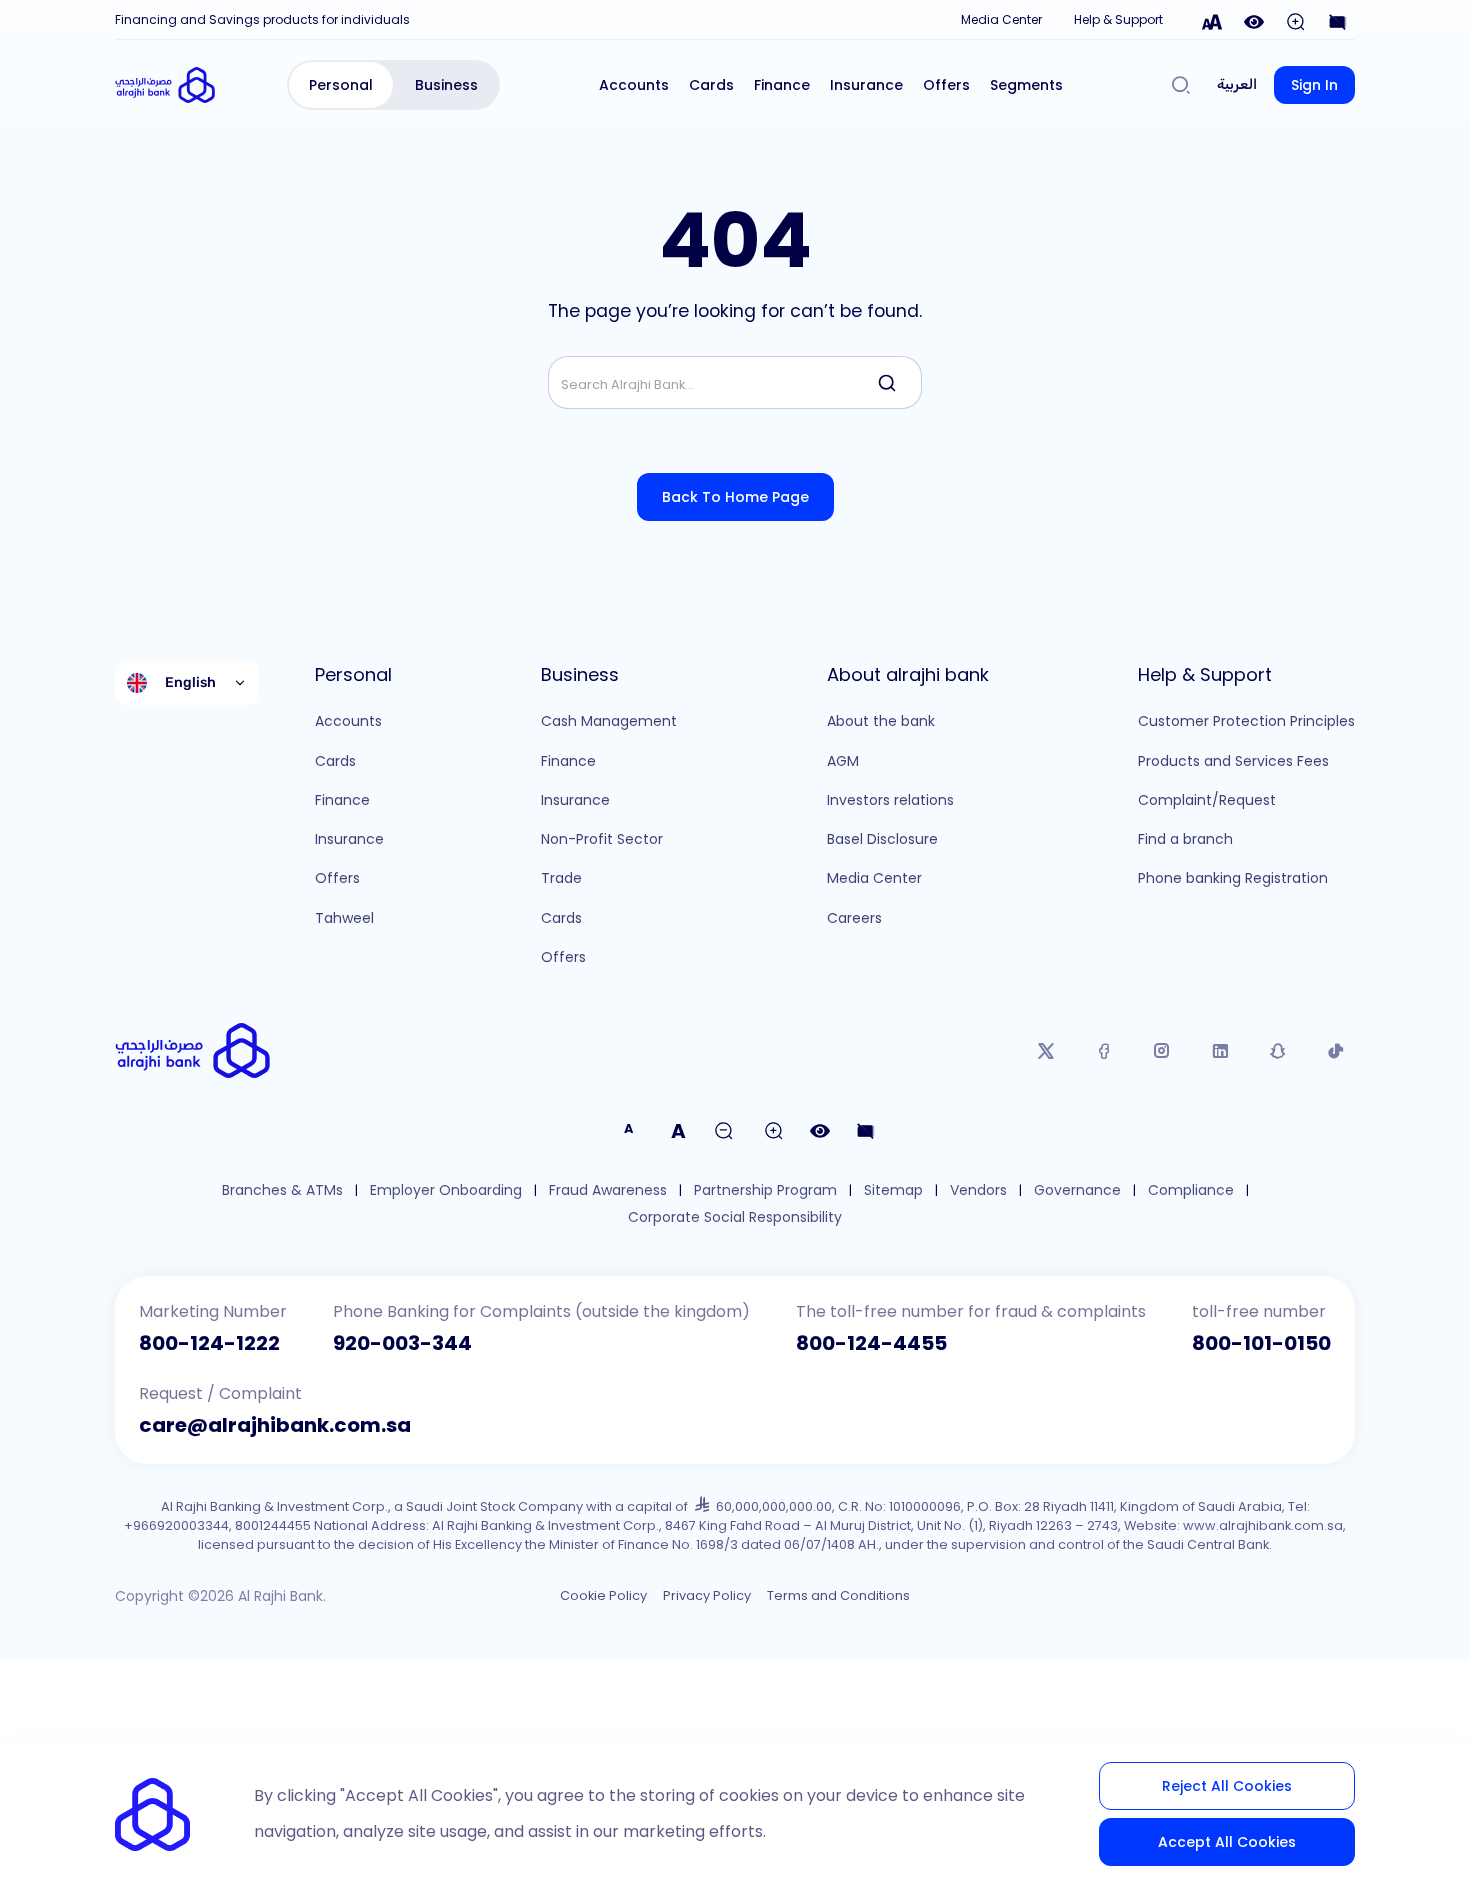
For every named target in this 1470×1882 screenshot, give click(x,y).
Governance (1077, 1190)
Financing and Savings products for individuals (262, 19)
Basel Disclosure (882, 839)
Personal (341, 85)
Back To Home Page (735, 497)
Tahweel (344, 918)
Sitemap (893, 1190)
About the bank (881, 721)
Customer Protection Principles (1246, 721)
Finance (782, 85)
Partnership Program (765, 1190)
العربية (1237, 84)
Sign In (1314, 85)
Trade (561, 878)
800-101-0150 (1261, 1343)
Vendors (978, 1190)
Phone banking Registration (1233, 878)
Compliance (1191, 1190)
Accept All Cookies (1227, 1842)
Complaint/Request (1207, 800)
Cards (711, 85)
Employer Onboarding (446, 1190)
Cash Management (609, 721)
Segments (1026, 85)
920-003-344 (402, 1343)
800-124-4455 (871, 1343)
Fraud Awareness (608, 1190)
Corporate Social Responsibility (735, 1217)
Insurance (866, 85)
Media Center (1001, 19)
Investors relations (890, 800)
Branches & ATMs (282, 1190)
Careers (854, 918)
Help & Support (1118, 19)
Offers (946, 85)
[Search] (1181, 85)
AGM (843, 761)
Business (446, 85)
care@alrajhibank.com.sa (275, 1425)
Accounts (634, 85)
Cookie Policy (603, 1595)
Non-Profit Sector (602, 839)
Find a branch (1185, 839)
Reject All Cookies (1227, 1786)
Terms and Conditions (838, 1595)
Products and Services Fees (1233, 761)
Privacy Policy (707, 1595)
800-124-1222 (209, 1343)
